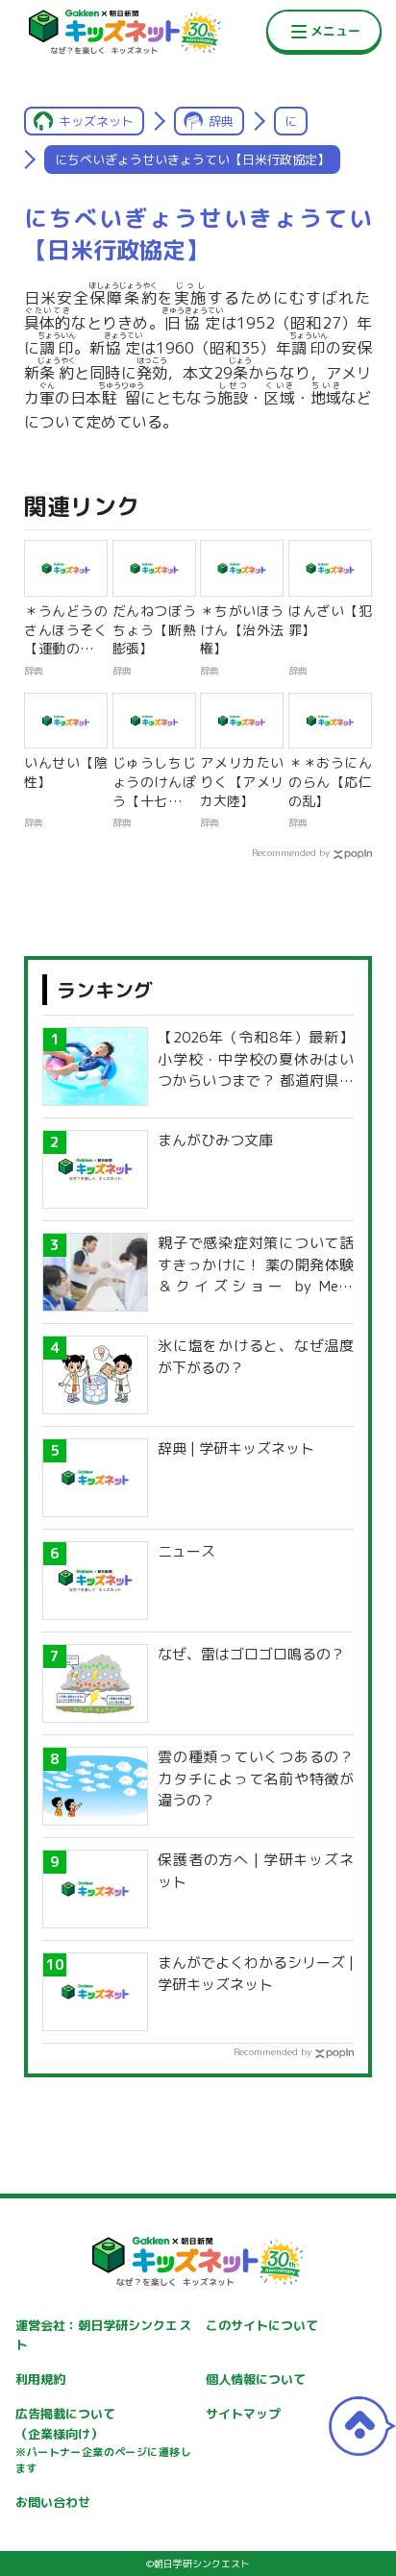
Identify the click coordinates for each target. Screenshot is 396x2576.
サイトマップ (243, 2414)
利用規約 (40, 2379)
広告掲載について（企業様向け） (103, 2441)
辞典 (221, 121)
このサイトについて (262, 2325)
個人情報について (256, 2379)
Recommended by (291, 852)
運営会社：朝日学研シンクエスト (103, 2335)
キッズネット (96, 121)
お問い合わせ (53, 2502)
